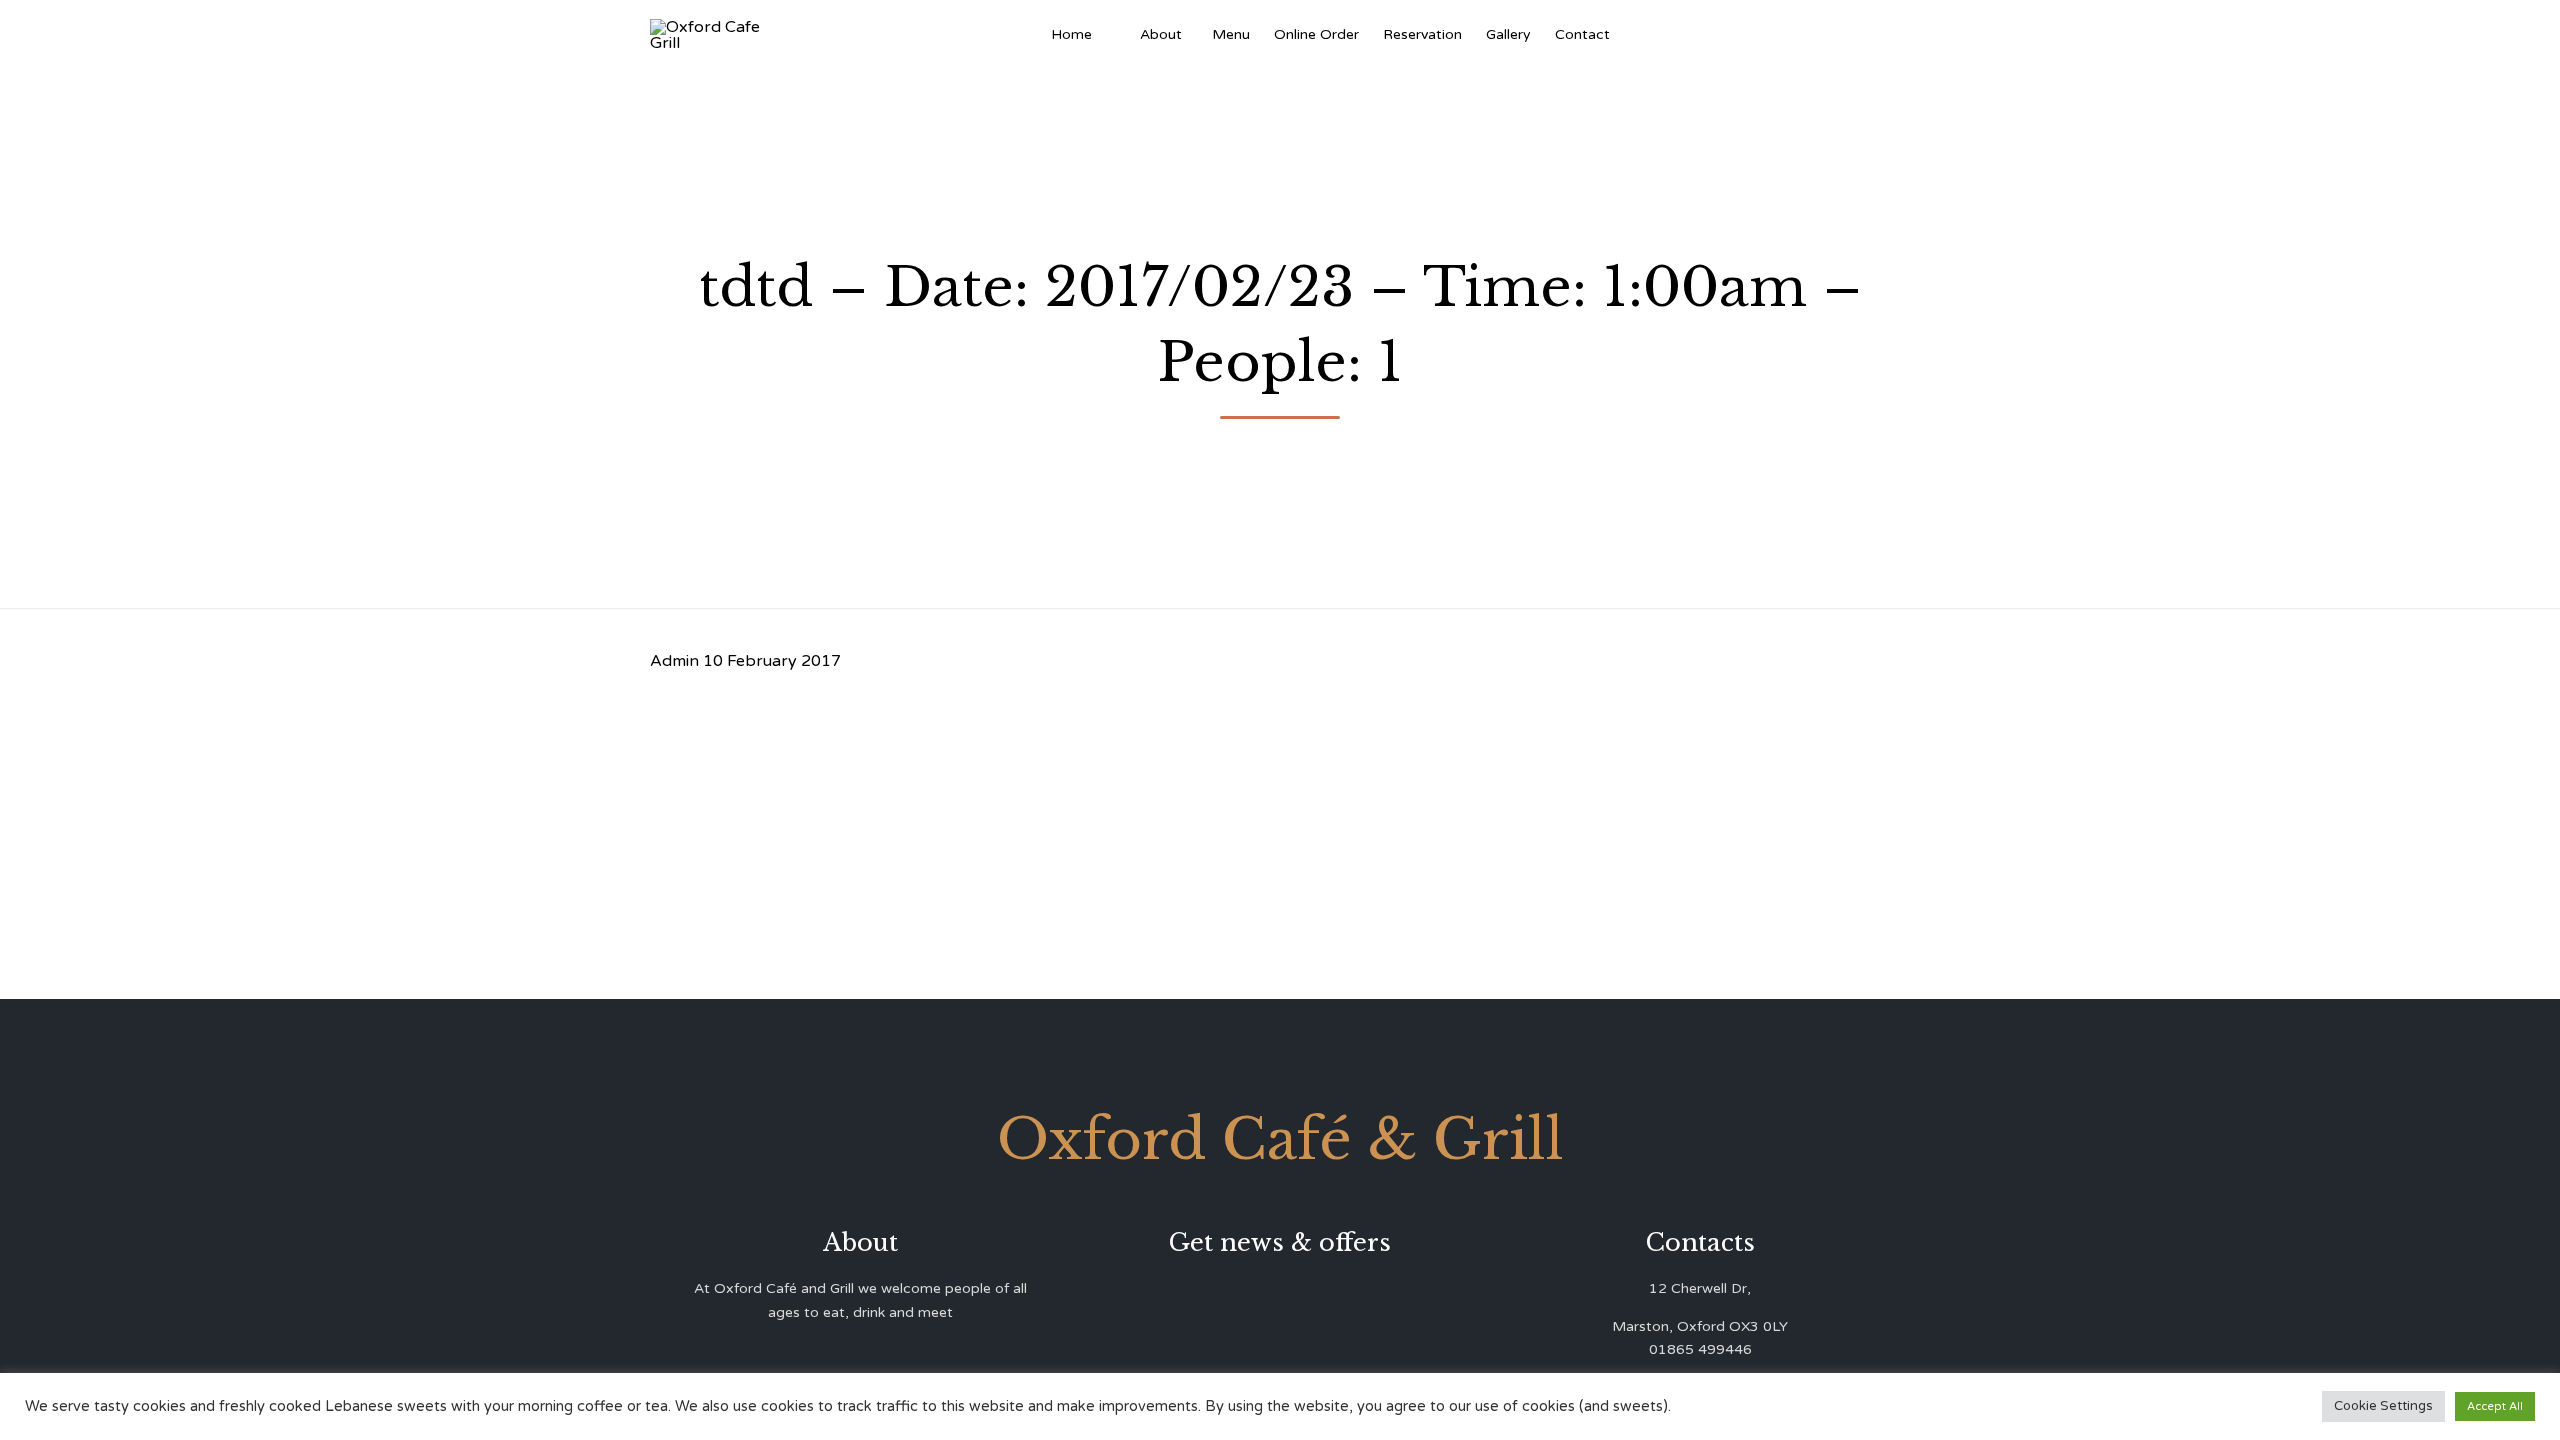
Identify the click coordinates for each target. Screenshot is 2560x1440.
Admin (674, 661)
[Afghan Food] (1116, 35)
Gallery (1508, 34)
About (1161, 34)
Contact (1582, 34)
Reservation (1422, 34)
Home (1071, 34)
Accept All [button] (2495, 1406)
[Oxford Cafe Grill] (712, 35)
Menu (1231, 34)
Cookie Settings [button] (2383, 1406)
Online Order (1316, 34)
